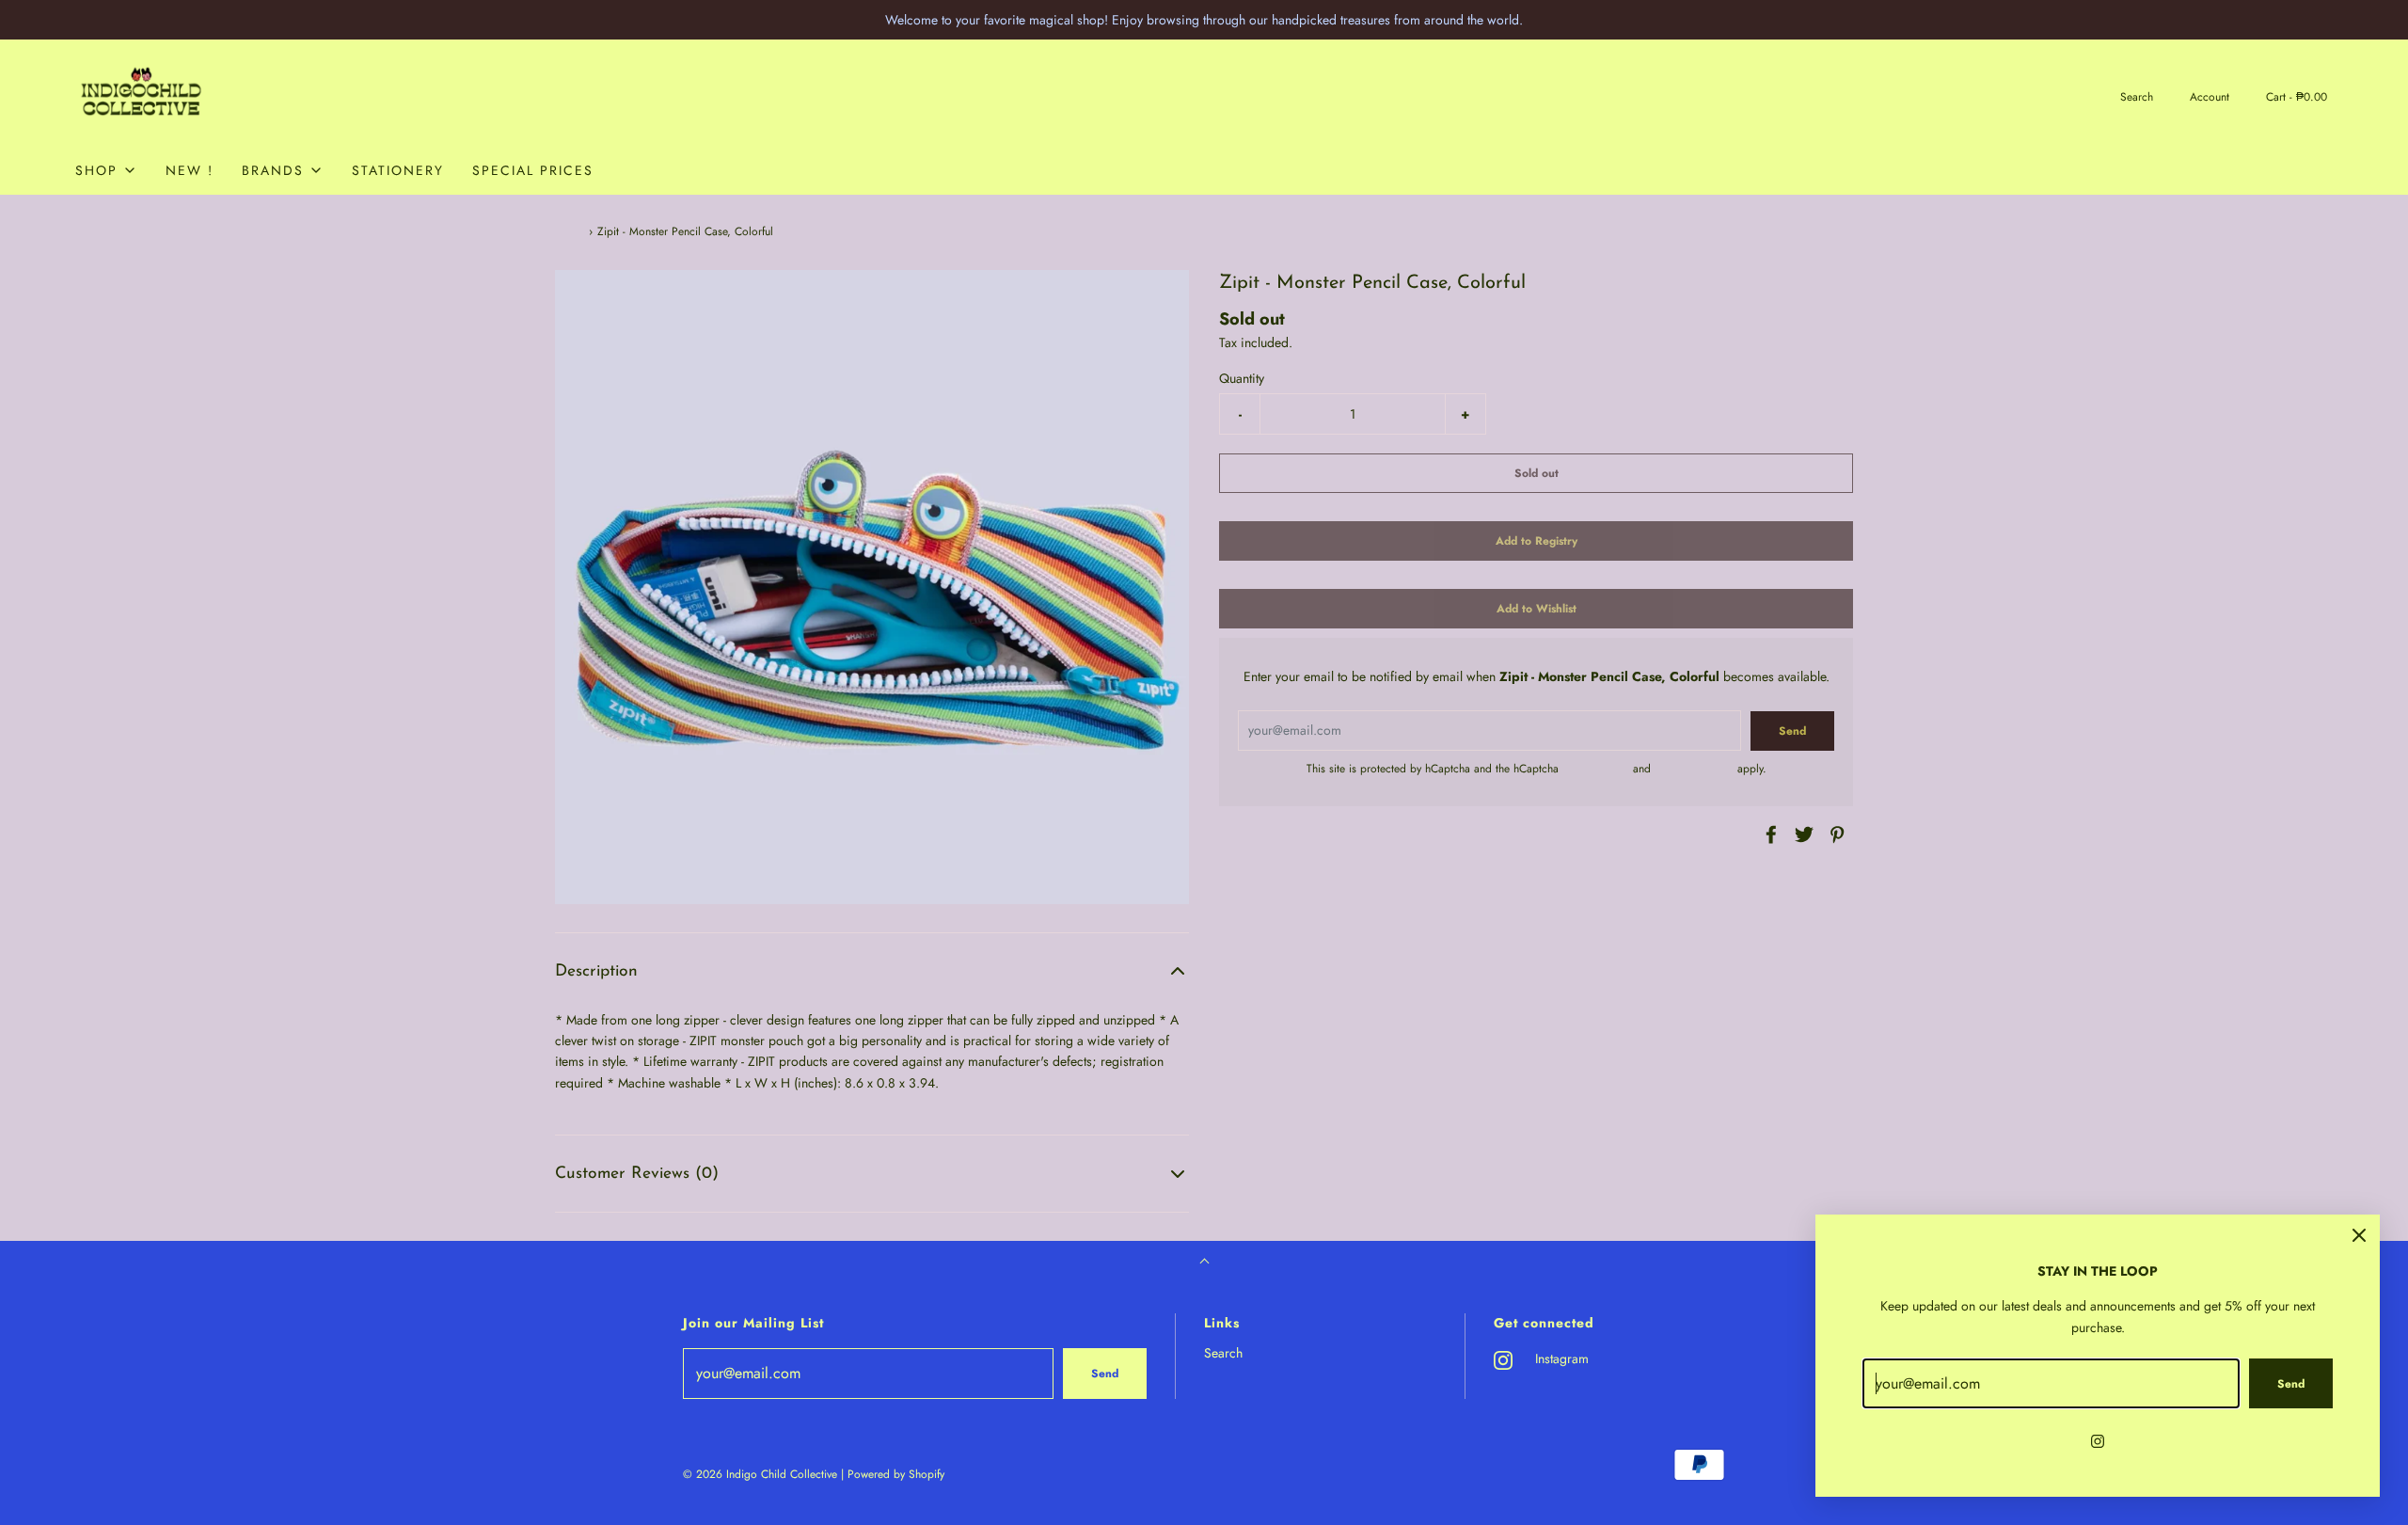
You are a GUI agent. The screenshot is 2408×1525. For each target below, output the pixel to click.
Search (1223, 1353)
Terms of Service (1694, 769)
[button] (872, 971)
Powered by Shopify (896, 1474)
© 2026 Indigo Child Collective (760, 1474)
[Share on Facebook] (1768, 834)
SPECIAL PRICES (533, 170)
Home (570, 231)
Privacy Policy (1596, 769)
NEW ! (190, 170)
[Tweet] (1801, 834)
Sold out (1537, 473)
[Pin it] (1834, 834)
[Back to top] (1204, 1263)
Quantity (1242, 378)
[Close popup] (2359, 1235)
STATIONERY (398, 170)
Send (1105, 1374)
